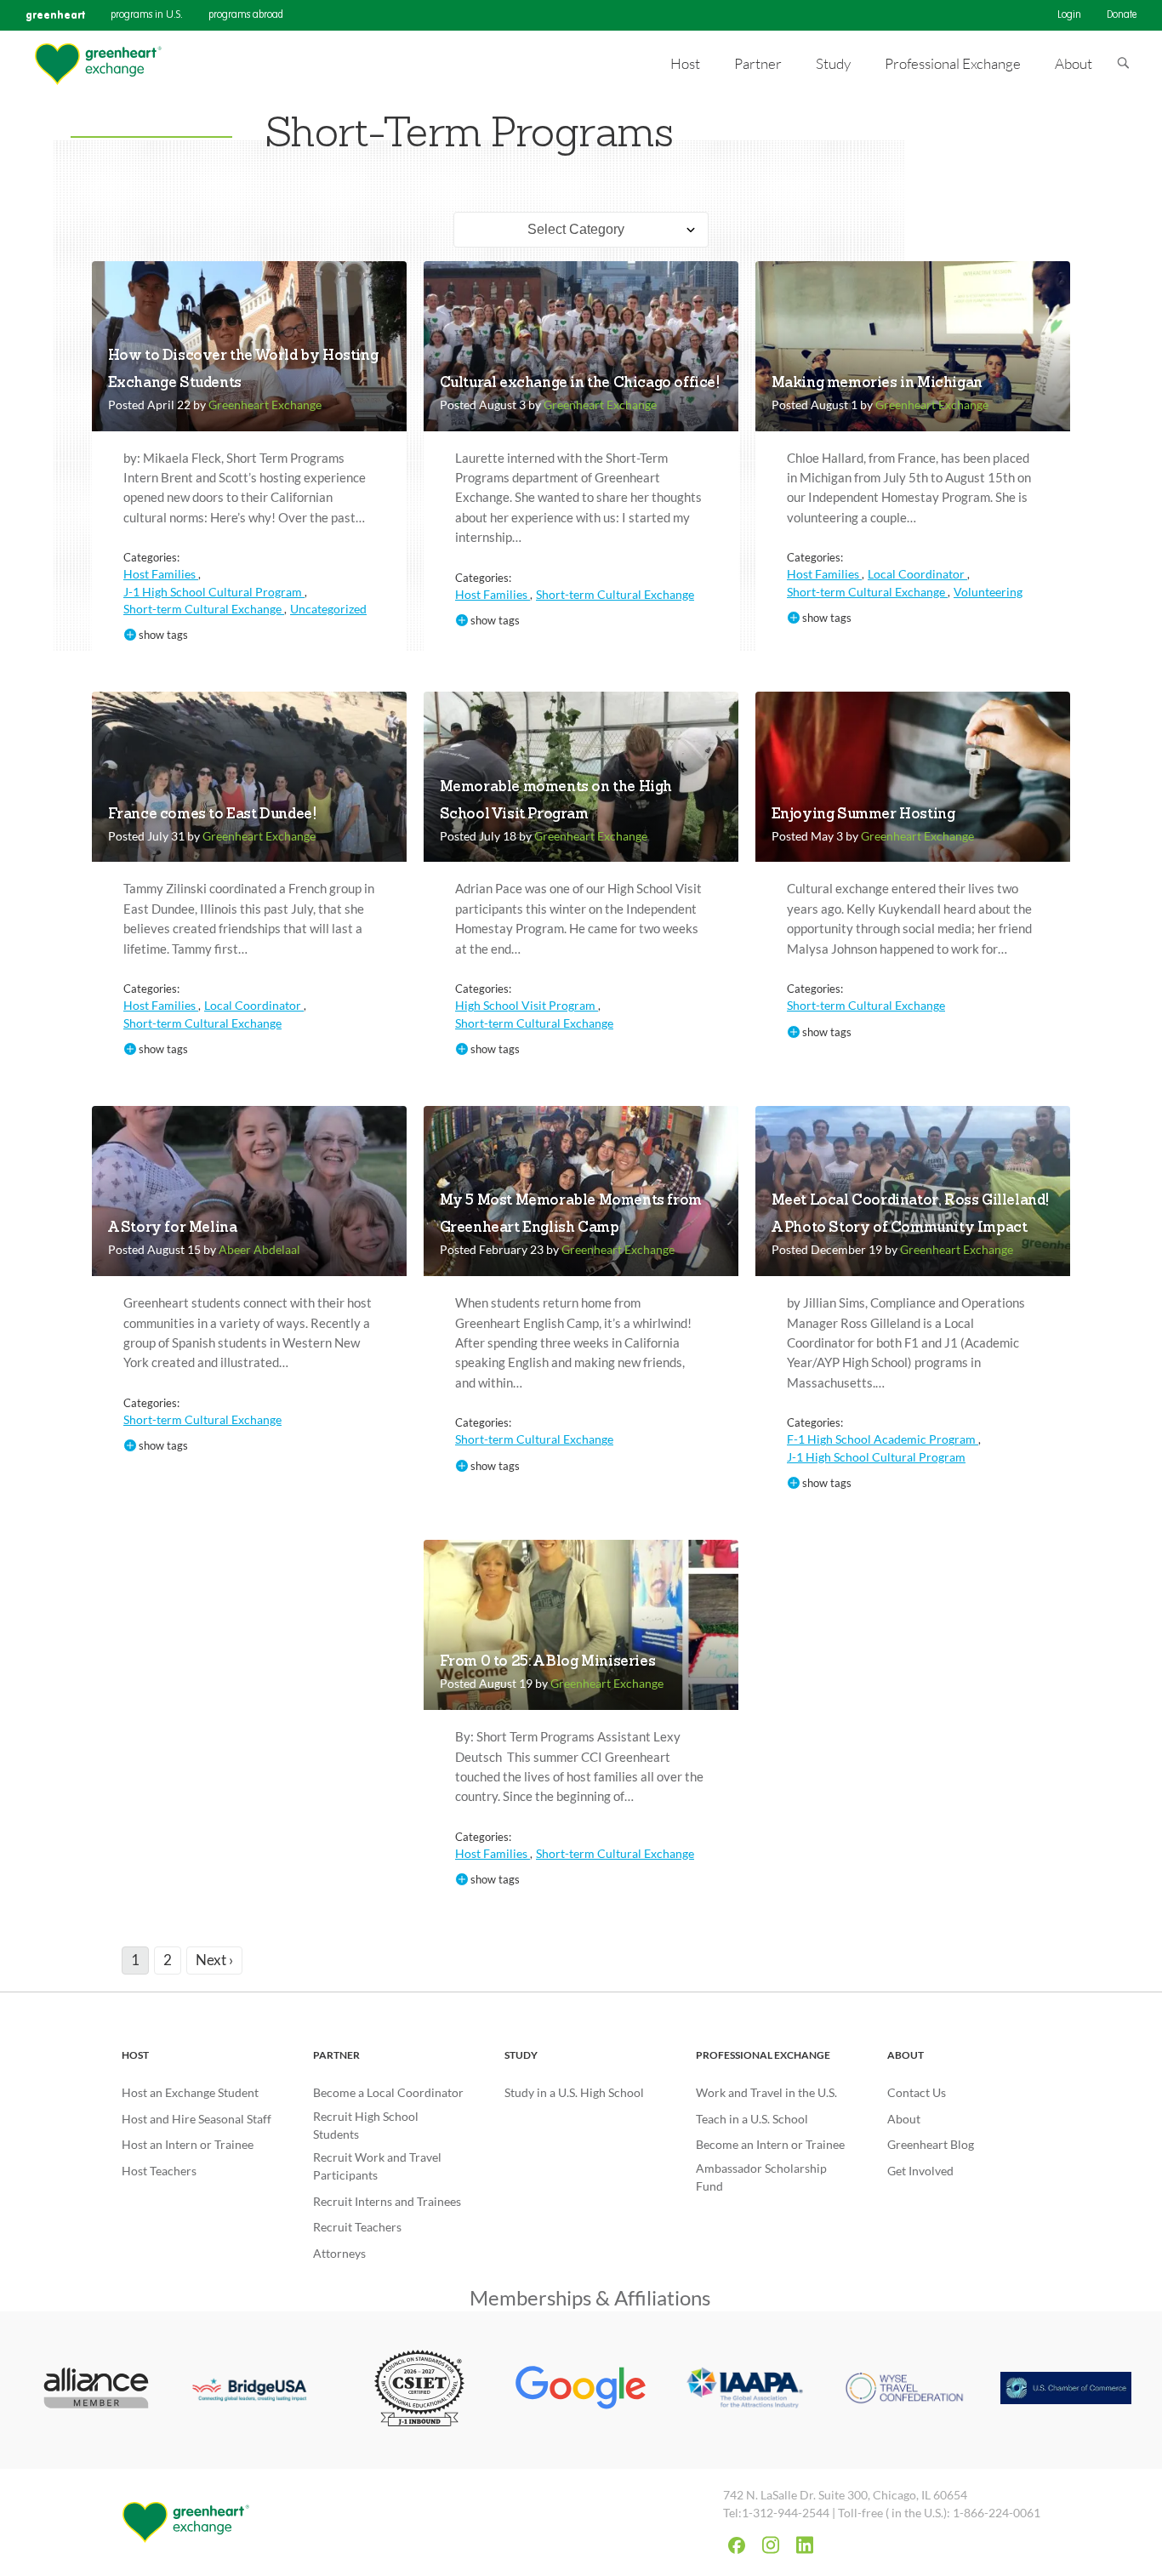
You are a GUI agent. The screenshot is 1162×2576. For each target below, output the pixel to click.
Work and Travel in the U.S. (766, 2092)
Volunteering (988, 592)
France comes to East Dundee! (212, 815)
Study (521, 2055)
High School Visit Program (527, 1005)
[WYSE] (904, 2390)
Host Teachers (159, 2171)
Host (135, 2055)
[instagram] (771, 2545)
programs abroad (246, 15)
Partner (336, 2055)
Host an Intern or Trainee (188, 2144)
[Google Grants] (581, 2390)
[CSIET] (420, 2390)
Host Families (161, 574)
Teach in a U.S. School (752, 2119)
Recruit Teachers (357, 2227)
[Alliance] (96, 2390)
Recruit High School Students (366, 2125)
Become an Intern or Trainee (770, 2144)
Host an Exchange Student (190, 2092)
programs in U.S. (147, 15)
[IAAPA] (743, 2390)
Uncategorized (328, 609)
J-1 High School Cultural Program (214, 592)
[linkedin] (805, 2545)
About (906, 2055)
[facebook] (737, 2545)
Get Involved (920, 2171)
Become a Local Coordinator (388, 2092)
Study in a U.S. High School (574, 2092)
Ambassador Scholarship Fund (761, 2177)
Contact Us (917, 2092)
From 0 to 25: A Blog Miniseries (548, 1662)
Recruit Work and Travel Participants (377, 2166)
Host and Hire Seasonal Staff (197, 2119)
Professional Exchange (763, 2055)
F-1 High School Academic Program (883, 1439)
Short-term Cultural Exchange (204, 609)
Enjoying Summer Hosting (863, 815)
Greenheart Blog (931, 2144)
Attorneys (339, 2253)
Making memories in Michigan (877, 383)
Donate (1122, 15)
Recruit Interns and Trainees (387, 2201)
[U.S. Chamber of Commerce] (1066, 2390)
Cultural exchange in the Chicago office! (580, 383)
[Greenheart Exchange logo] (98, 64)
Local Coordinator (917, 574)
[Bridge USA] (258, 2391)
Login (1069, 15)
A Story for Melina (173, 1228)
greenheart (55, 15)
